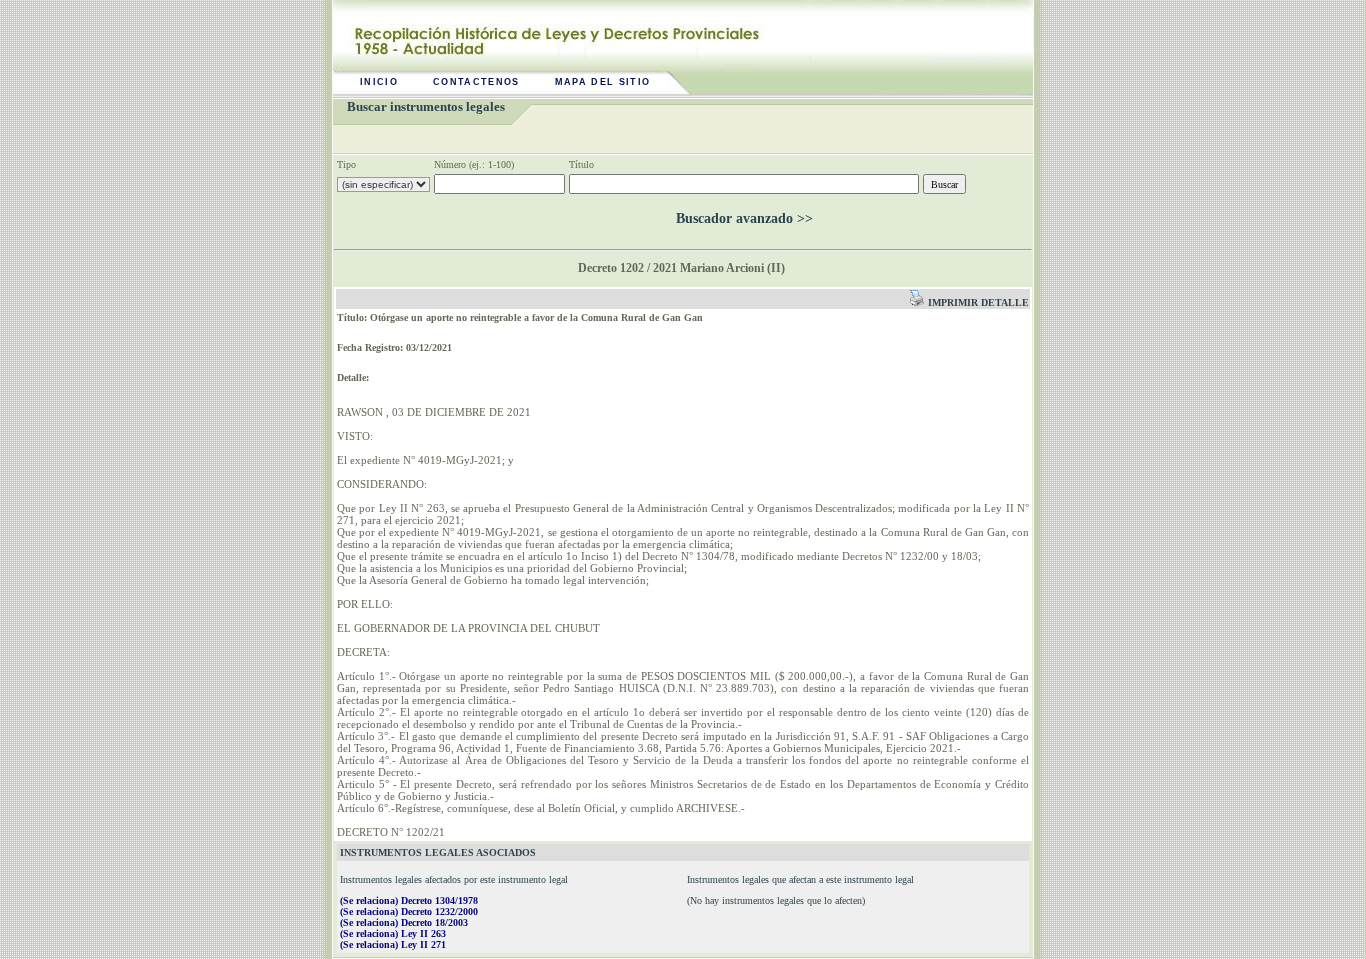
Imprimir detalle (977, 302)
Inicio (379, 82)
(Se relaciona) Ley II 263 (393, 933)
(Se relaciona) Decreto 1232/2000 (409, 911)
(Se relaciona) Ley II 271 (393, 944)
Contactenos (476, 82)
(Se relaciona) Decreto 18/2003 (404, 922)
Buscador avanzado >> (744, 218)
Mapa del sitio (603, 82)
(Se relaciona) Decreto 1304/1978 (409, 900)
